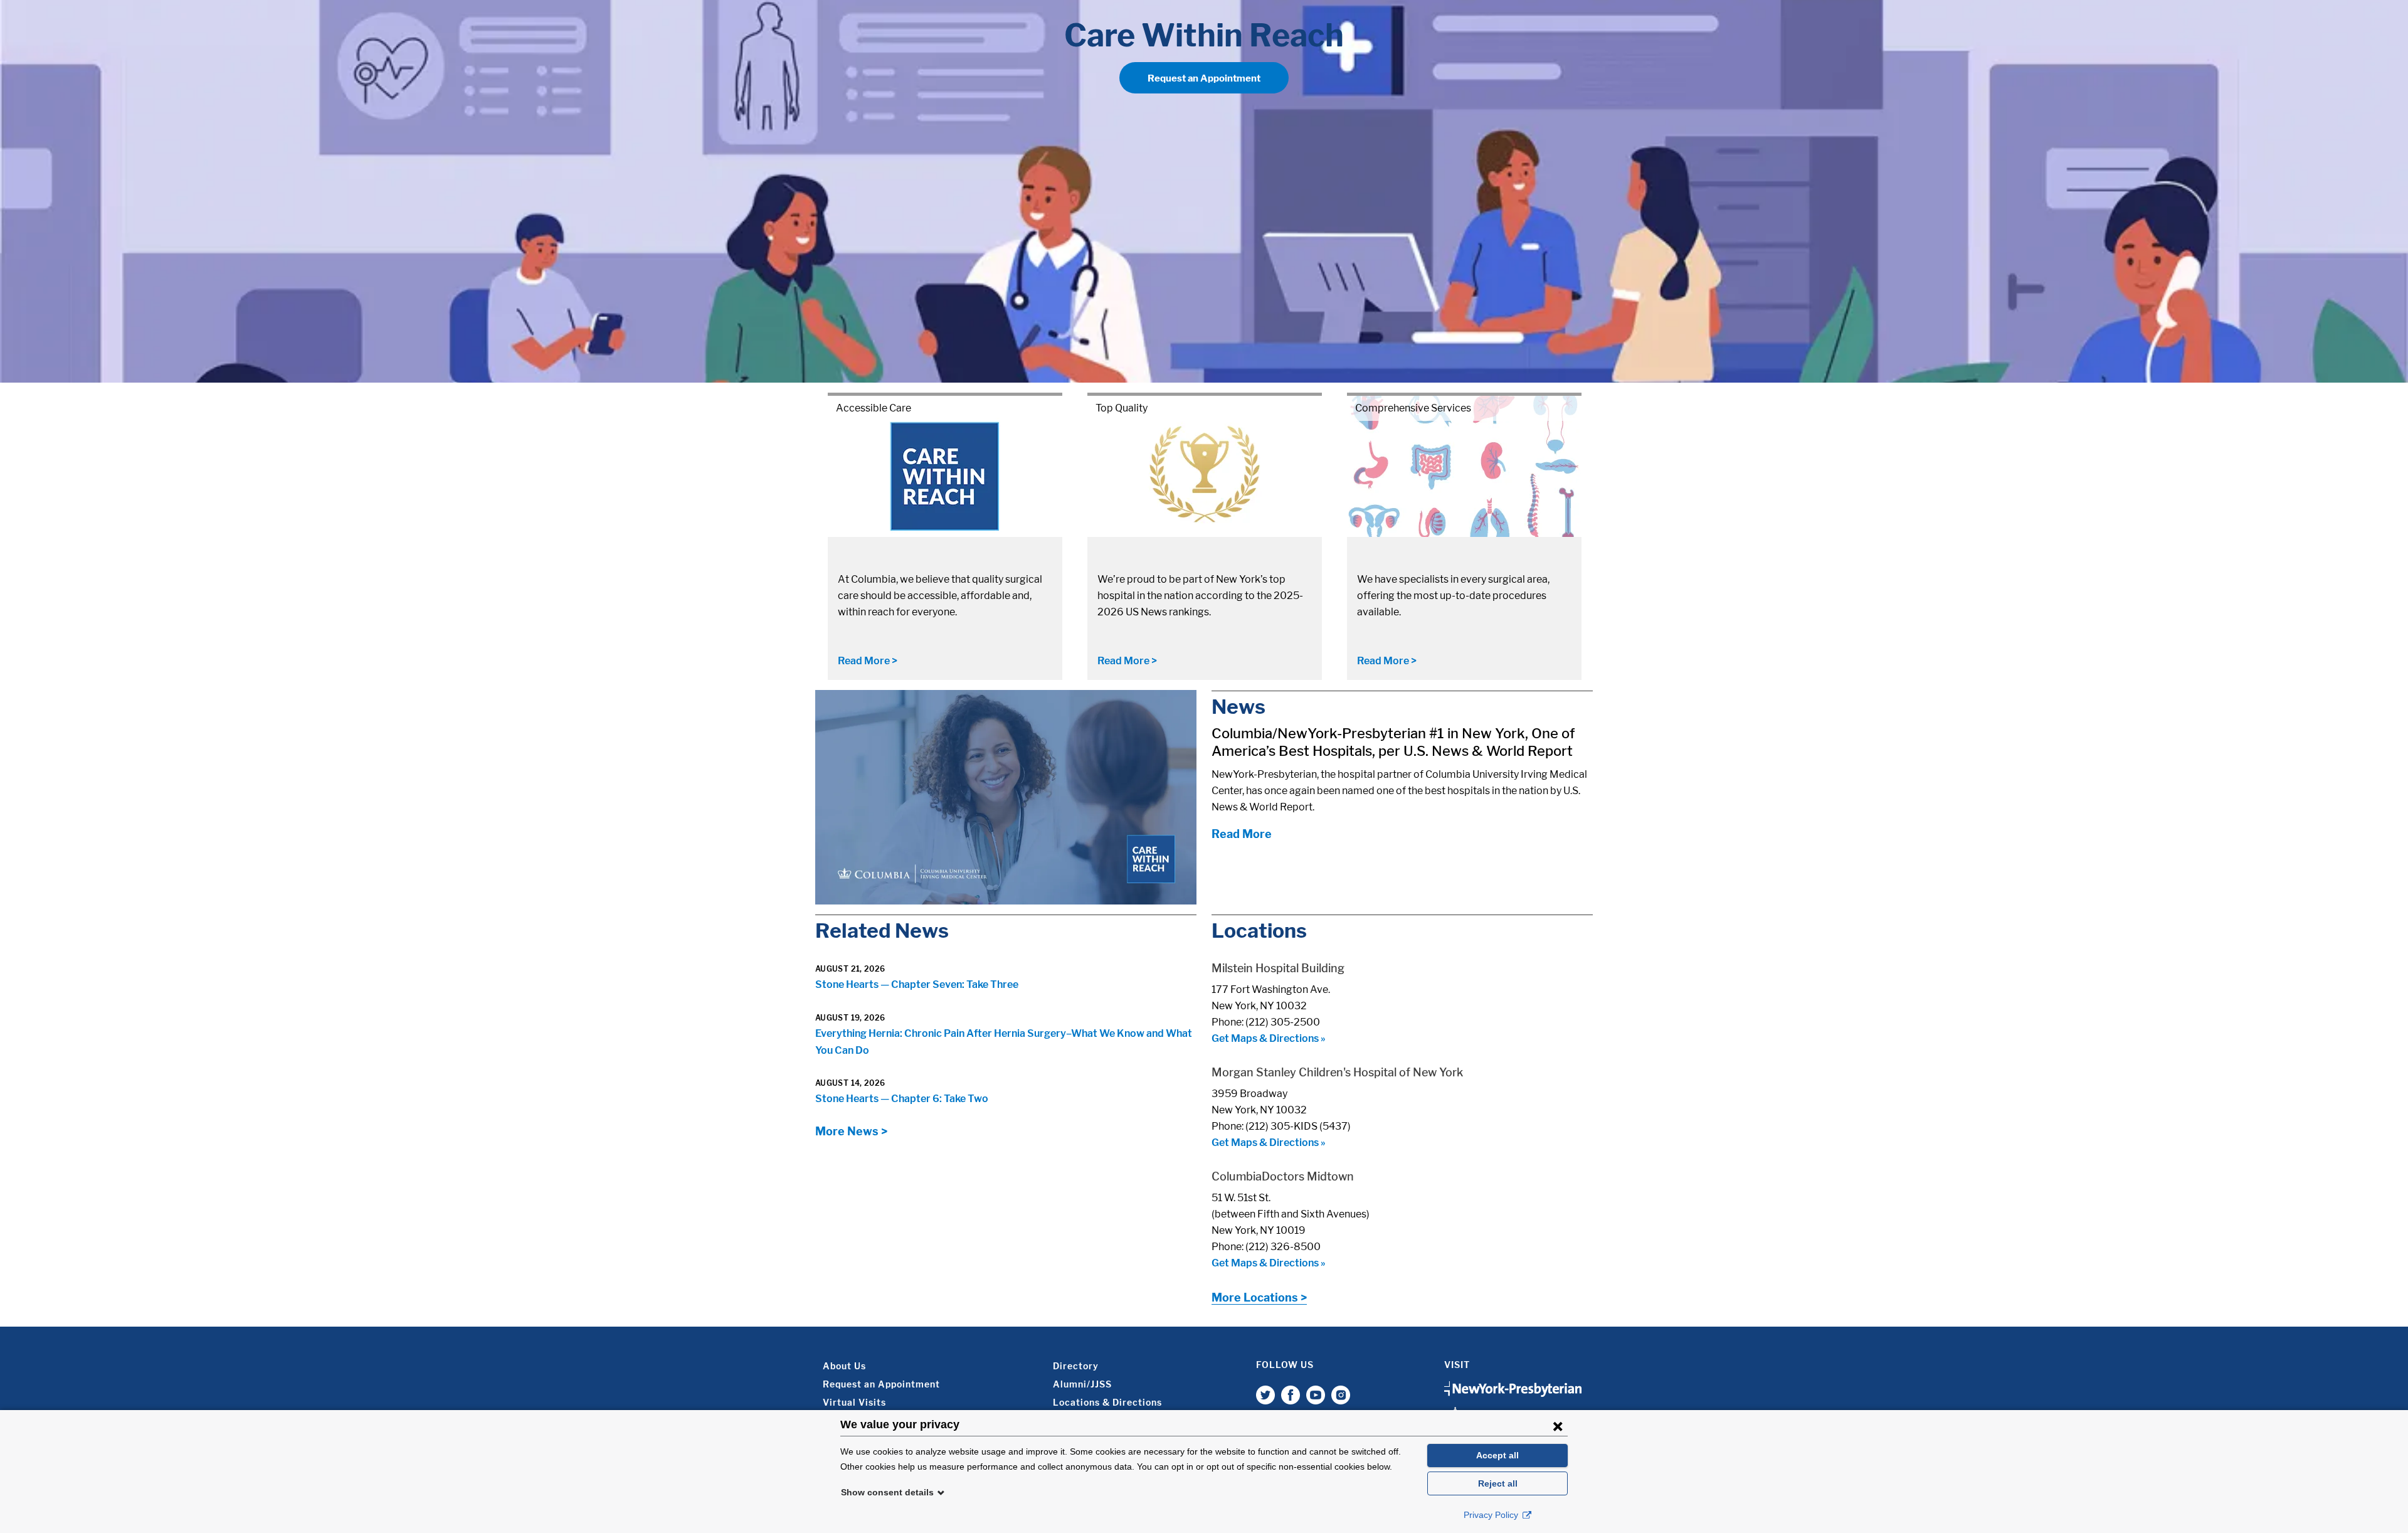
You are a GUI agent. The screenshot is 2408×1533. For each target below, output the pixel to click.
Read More (1242, 834)
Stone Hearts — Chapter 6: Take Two (902, 1099)
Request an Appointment (1204, 78)
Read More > (868, 661)
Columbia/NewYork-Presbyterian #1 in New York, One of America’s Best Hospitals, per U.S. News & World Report (1393, 742)
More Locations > (1259, 1297)
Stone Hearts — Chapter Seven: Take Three (917, 984)
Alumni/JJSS (1082, 1384)
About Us (844, 1366)
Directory (1076, 1366)
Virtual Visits (854, 1402)
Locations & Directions (1107, 1402)
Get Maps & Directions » (1269, 1038)
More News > (851, 1131)
